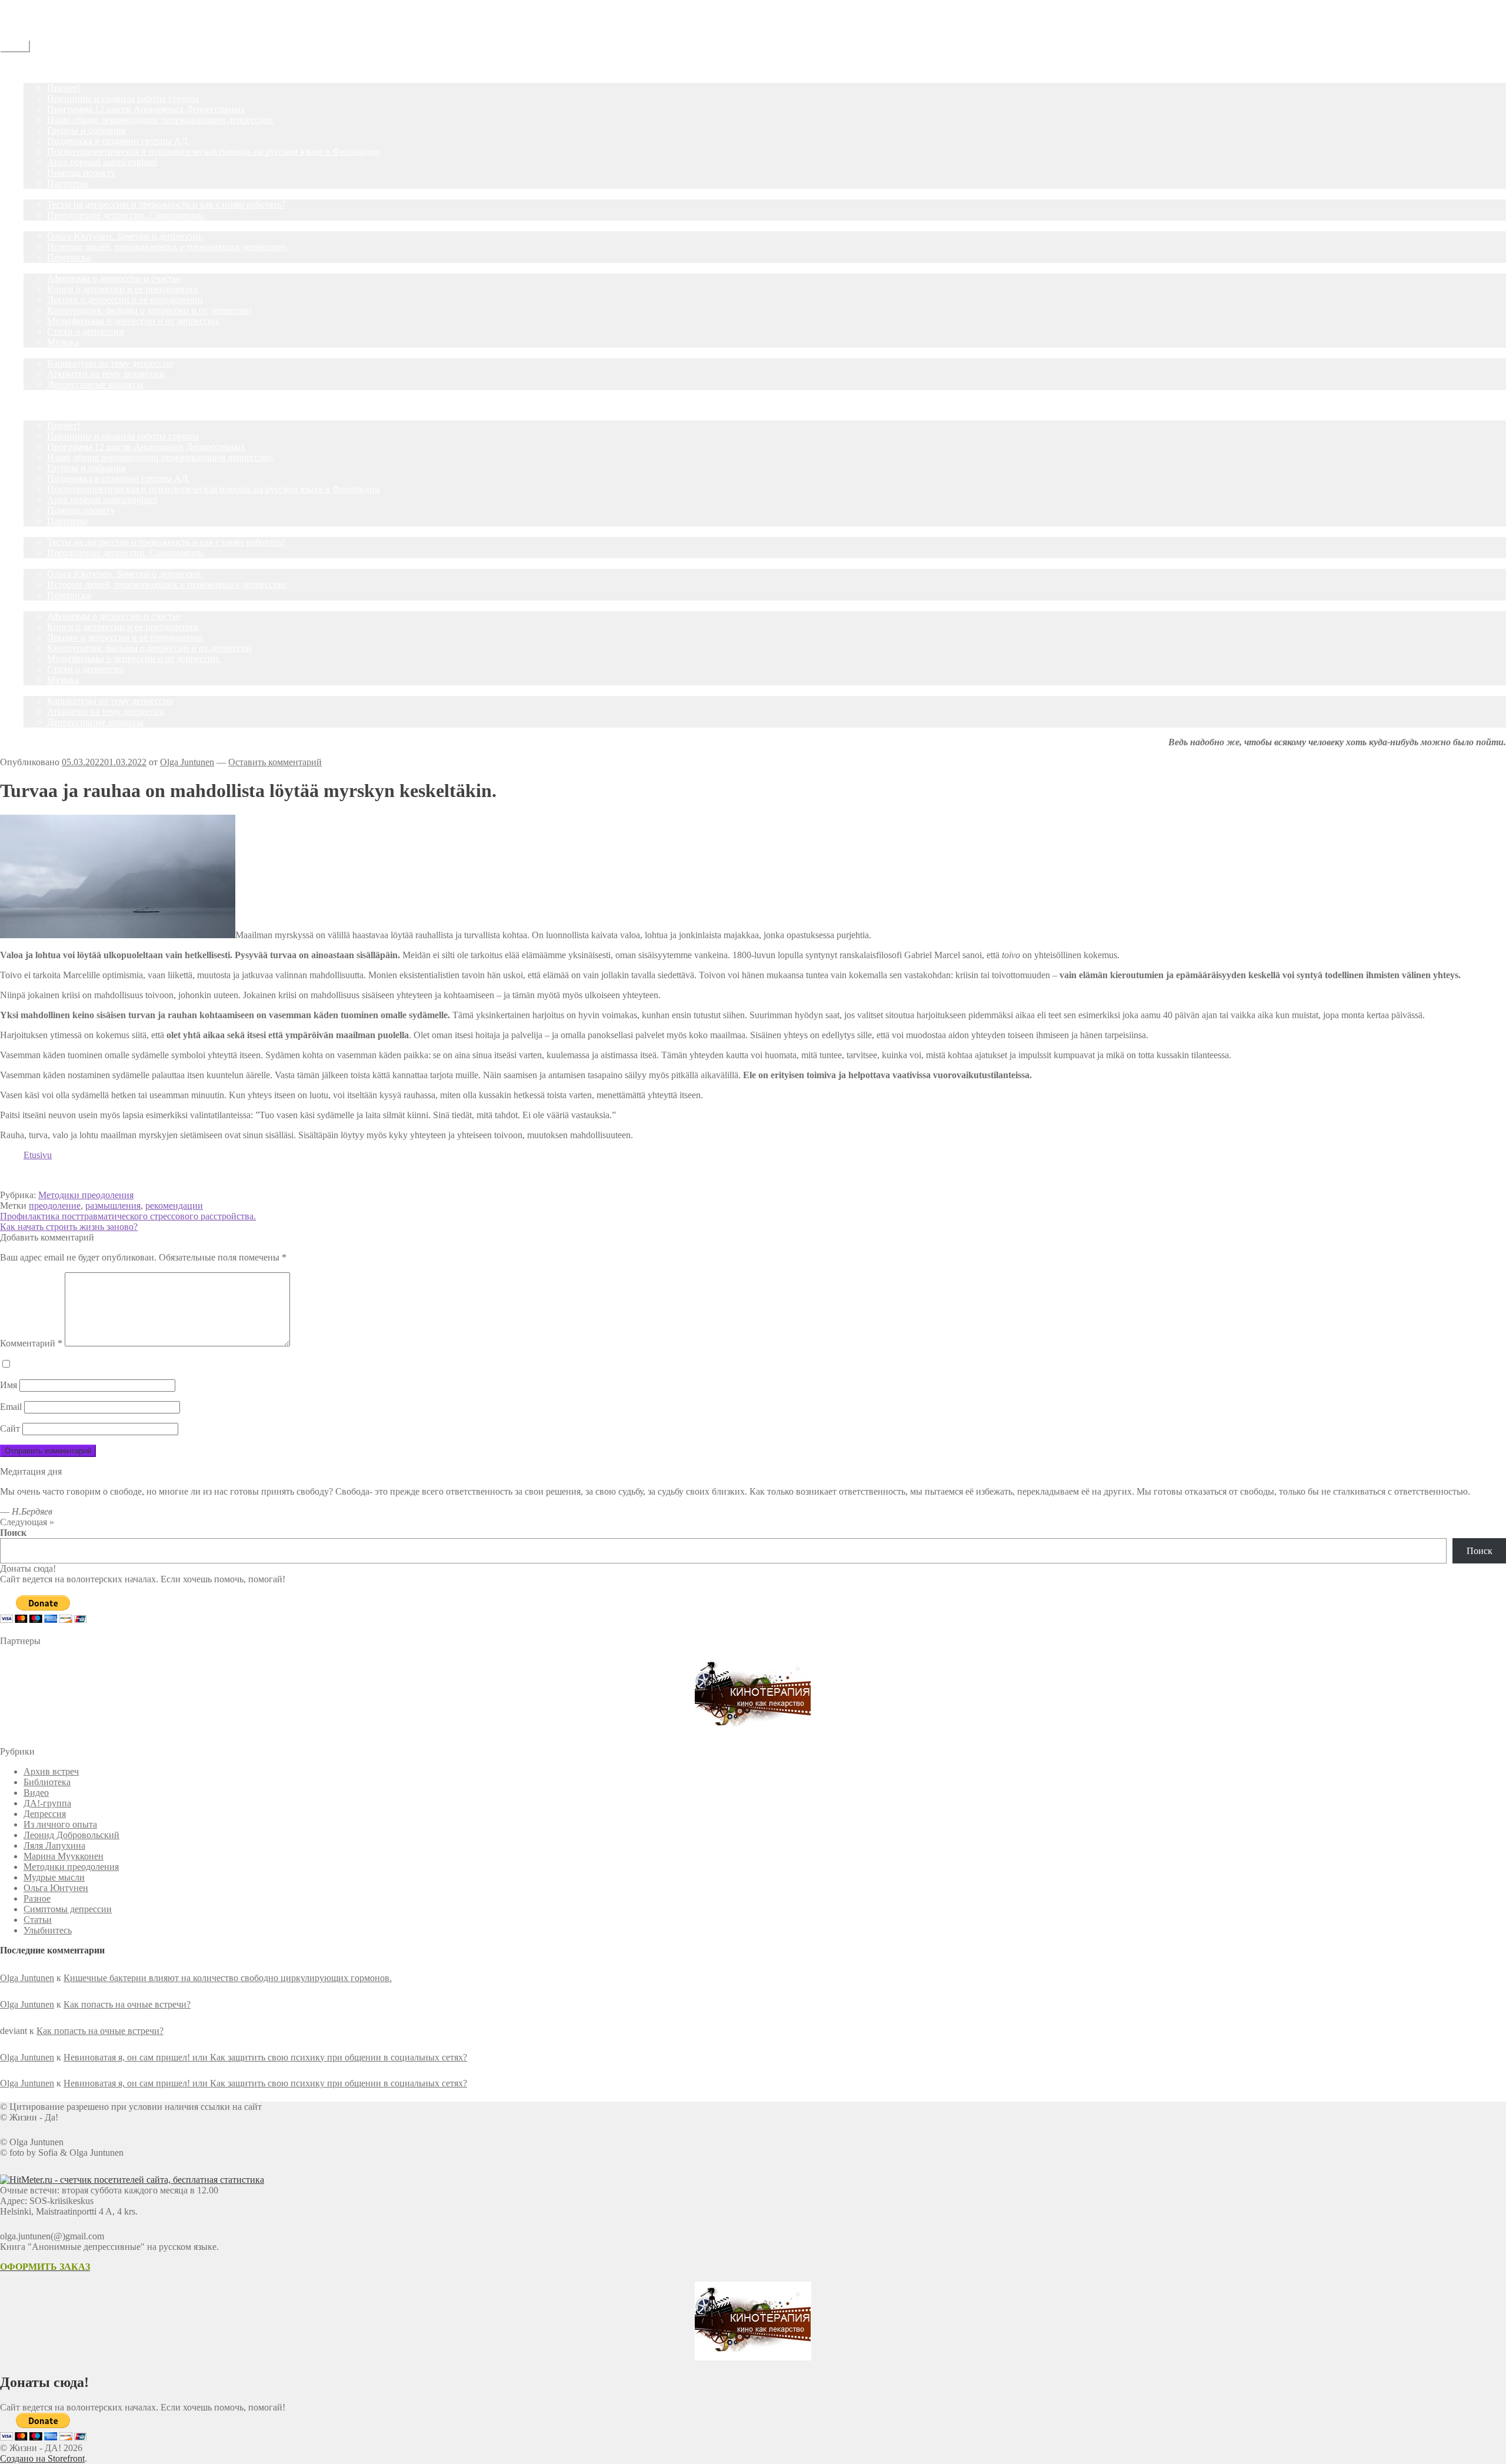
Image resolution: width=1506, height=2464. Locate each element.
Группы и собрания (86, 130)
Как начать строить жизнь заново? (69, 1227)
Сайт (10, 1428)
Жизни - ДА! (26, 5)
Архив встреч (51, 1771)
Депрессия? (47, 194)
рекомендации (174, 1206)
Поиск (13, 1533)
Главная (39, 67)
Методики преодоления (86, 1195)
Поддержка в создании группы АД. (119, 141)
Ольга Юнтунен (56, 1888)
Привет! (64, 88)
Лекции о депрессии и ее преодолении (125, 300)
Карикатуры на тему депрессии (110, 363)
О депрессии (49, 268)
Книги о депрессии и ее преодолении (123, 289)
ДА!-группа (47, 77)
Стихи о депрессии (86, 331)
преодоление (55, 1206)
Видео (36, 1793)
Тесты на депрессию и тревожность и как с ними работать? (166, 204)
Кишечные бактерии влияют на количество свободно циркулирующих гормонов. (228, 1978)
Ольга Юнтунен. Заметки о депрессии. (125, 236)
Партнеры (67, 183)
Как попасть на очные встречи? (127, 2004)
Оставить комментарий (275, 762)
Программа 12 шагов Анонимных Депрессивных (146, 109)
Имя (9, 1385)
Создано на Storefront (42, 2458)
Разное (37, 1898)
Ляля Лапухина (54, 1846)
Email (11, 1407)
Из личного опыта (60, 1824)
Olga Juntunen (187, 762)
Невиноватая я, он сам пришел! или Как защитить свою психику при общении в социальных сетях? (265, 2057)
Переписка (69, 257)
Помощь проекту (81, 173)
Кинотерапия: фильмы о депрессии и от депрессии (149, 310)
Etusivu (38, 1155)
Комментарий (31, 1343)
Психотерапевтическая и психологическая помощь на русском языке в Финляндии (214, 151)
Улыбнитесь (48, 353)
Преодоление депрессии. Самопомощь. (126, 215)
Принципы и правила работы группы (123, 99)
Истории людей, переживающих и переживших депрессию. (167, 247)
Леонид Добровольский (71, 1835)
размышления (113, 1206)
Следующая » (27, 1522)
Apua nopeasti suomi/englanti (102, 162)
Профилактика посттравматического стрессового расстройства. (128, 1216)
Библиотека (47, 1782)
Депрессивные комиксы (95, 384)
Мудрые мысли (54, 1877)
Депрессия (45, 1814)
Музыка (63, 342)
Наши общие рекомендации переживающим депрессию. (160, 120)
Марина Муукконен (64, 1856)
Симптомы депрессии (68, 1909)
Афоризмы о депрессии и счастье (114, 279)
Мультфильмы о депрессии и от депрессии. (134, 321)
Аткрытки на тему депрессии (106, 374)
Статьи (38, 226)
